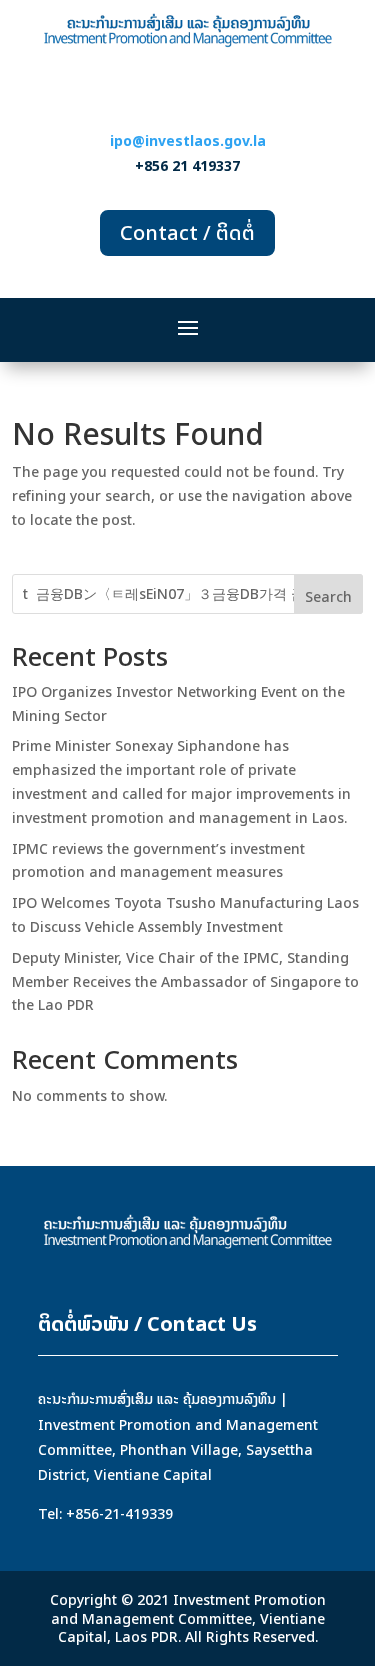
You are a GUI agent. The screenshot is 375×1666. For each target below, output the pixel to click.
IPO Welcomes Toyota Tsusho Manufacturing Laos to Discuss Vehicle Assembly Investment (185, 914)
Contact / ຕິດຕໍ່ (187, 232)
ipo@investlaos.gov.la (188, 140)
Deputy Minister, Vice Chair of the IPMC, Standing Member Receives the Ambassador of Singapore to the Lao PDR (185, 981)
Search (328, 596)
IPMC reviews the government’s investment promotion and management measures (158, 860)
